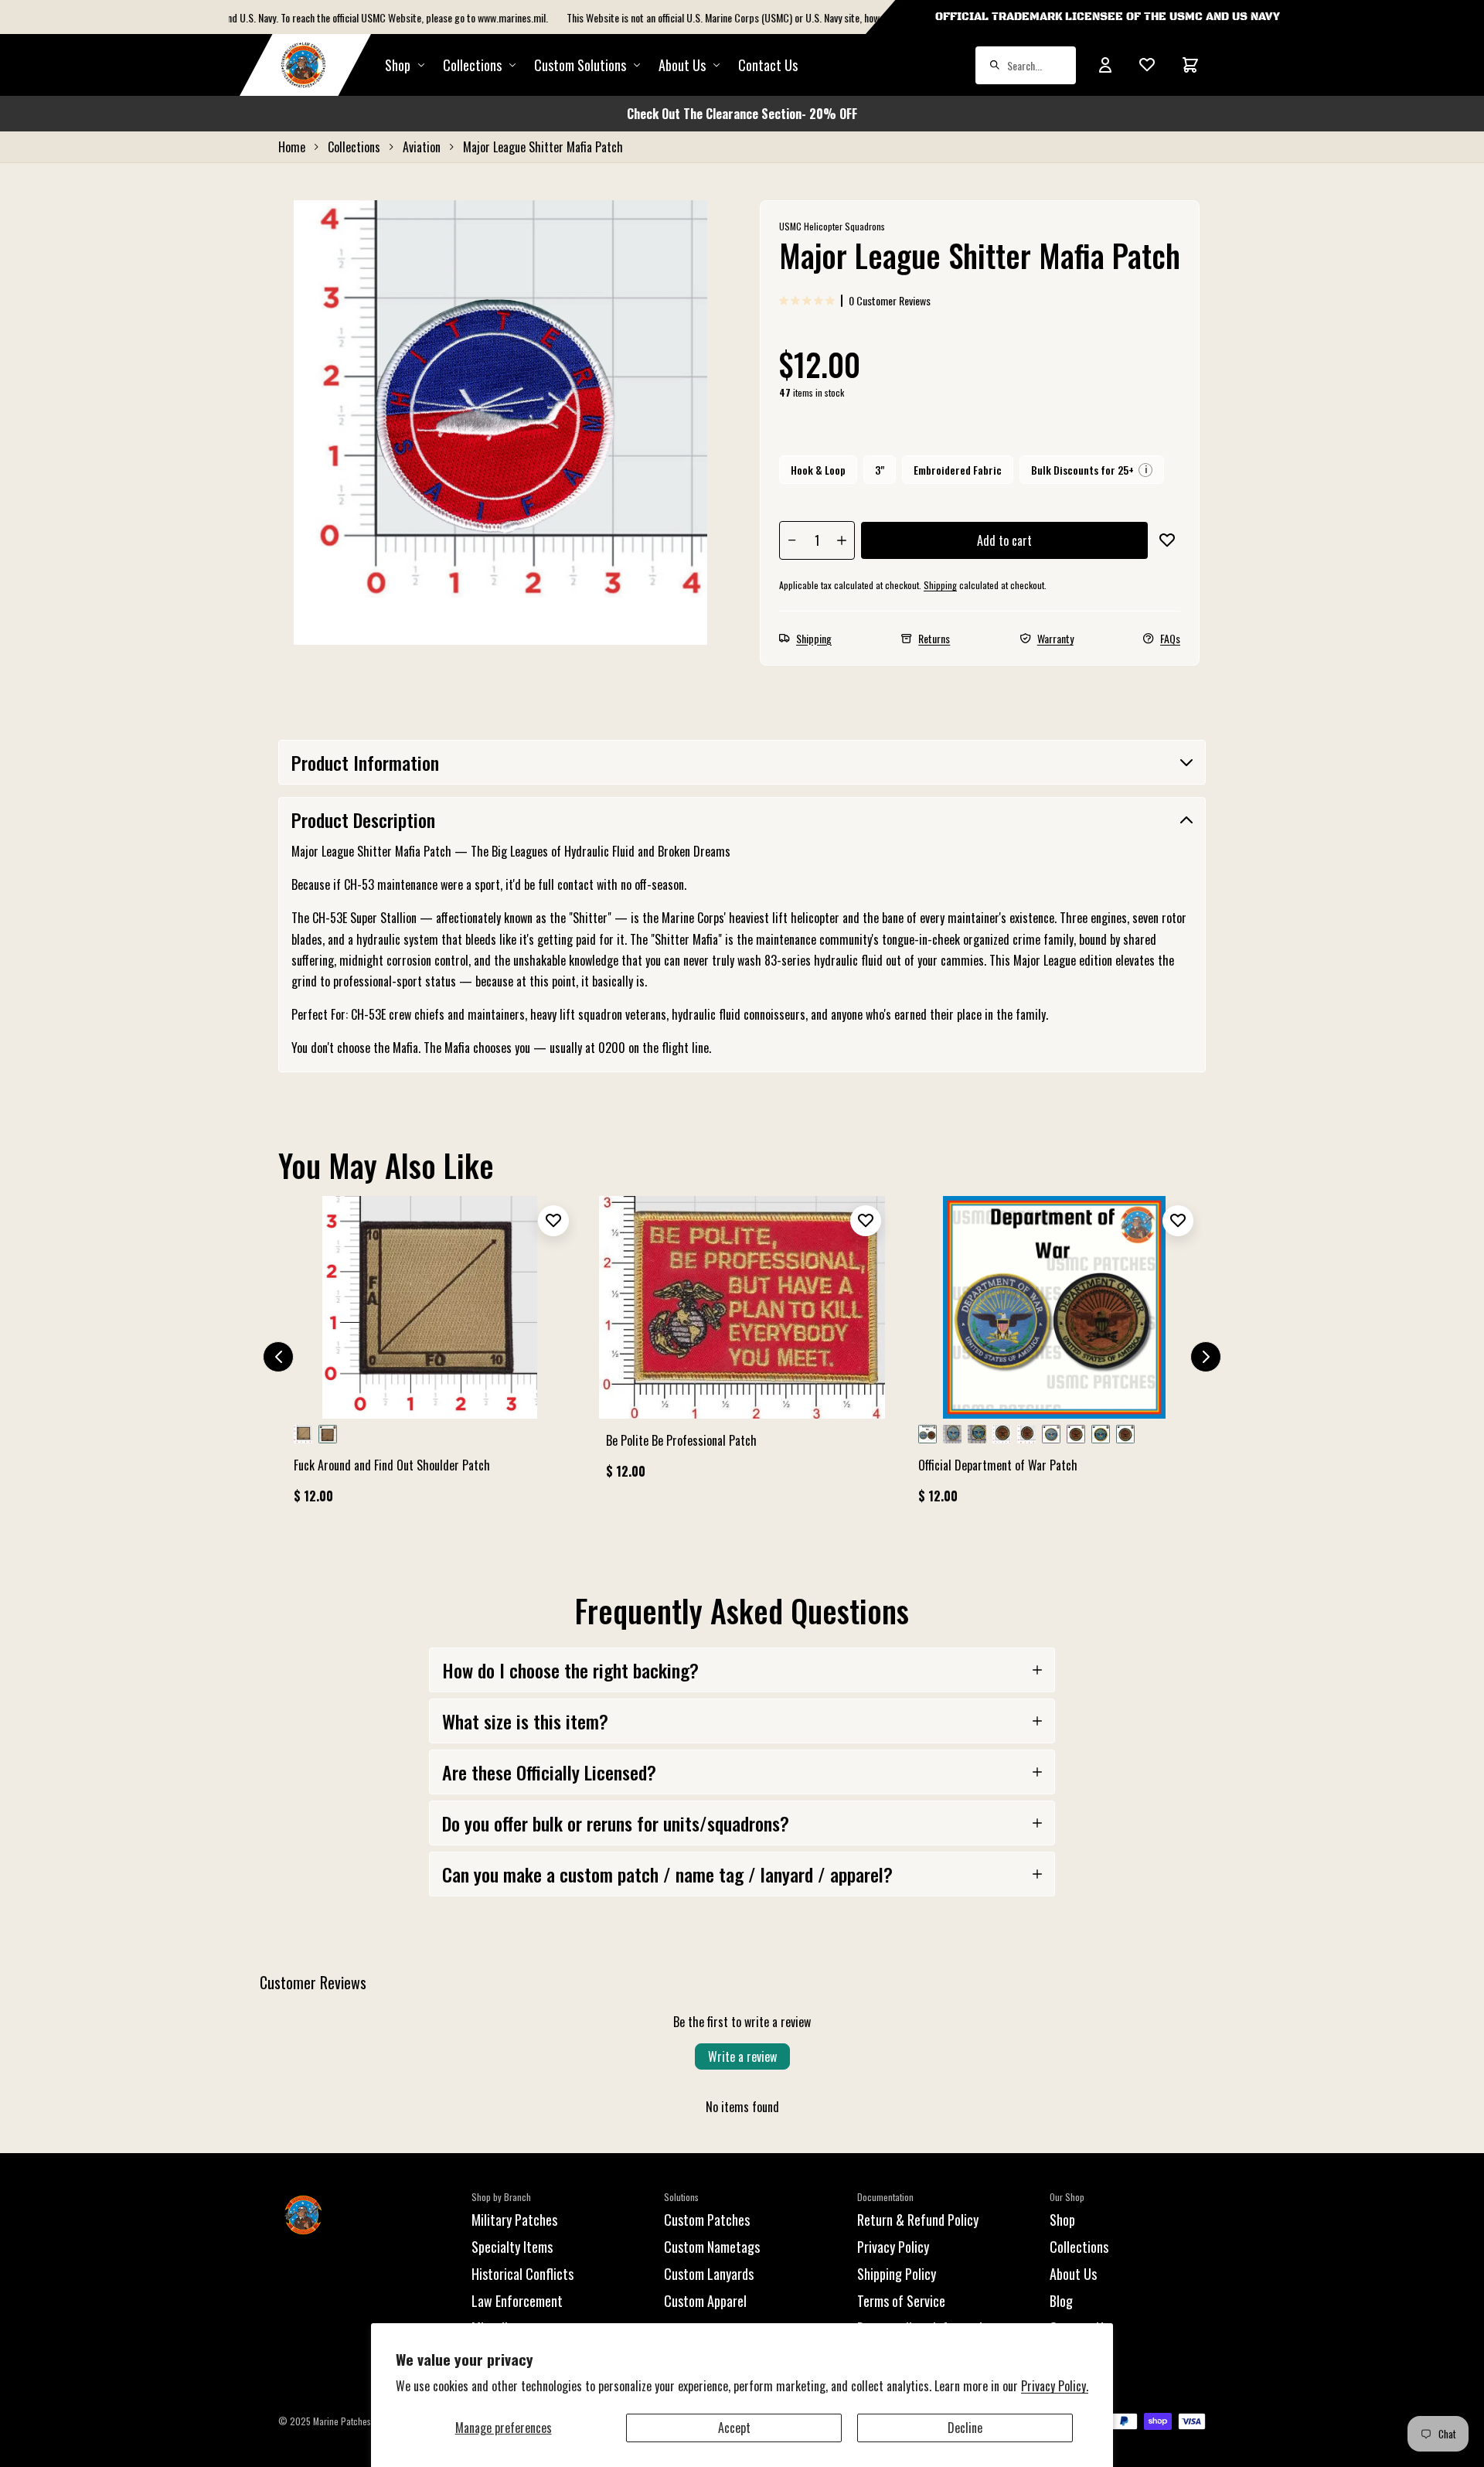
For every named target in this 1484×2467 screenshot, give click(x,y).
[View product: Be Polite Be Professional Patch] (742, 1344)
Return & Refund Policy (918, 2220)
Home (292, 147)
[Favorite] (1147, 65)
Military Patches (514, 2220)
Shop (398, 65)
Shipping (940, 585)
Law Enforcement (517, 2301)
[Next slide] (1206, 1357)
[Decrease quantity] (792, 540)
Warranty (1055, 638)
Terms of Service (901, 2301)
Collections (472, 65)
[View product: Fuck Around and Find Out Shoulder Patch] (430, 1357)
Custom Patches (707, 2220)
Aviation (422, 147)
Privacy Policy (893, 2247)
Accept (734, 2428)
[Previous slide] (278, 1357)
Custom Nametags (712, 2247)
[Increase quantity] (842, 540)
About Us (1073, 2274)
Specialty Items (512, 2247)
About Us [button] (682, 65)
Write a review (742, 2056)
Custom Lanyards (709, 2274)
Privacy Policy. (1055, 2386)
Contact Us (768, 65)
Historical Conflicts (522, 2274)
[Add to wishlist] (1167, 540)
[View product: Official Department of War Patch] (1054, 1357)
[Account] (1105, 65)
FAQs (1170, 638)
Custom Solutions (580, 65)
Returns (934, 638)
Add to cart (1004, 540)
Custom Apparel (705, 2301)
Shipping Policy (897, 2274)
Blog (1061, 2301)
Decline (965, 2428)
